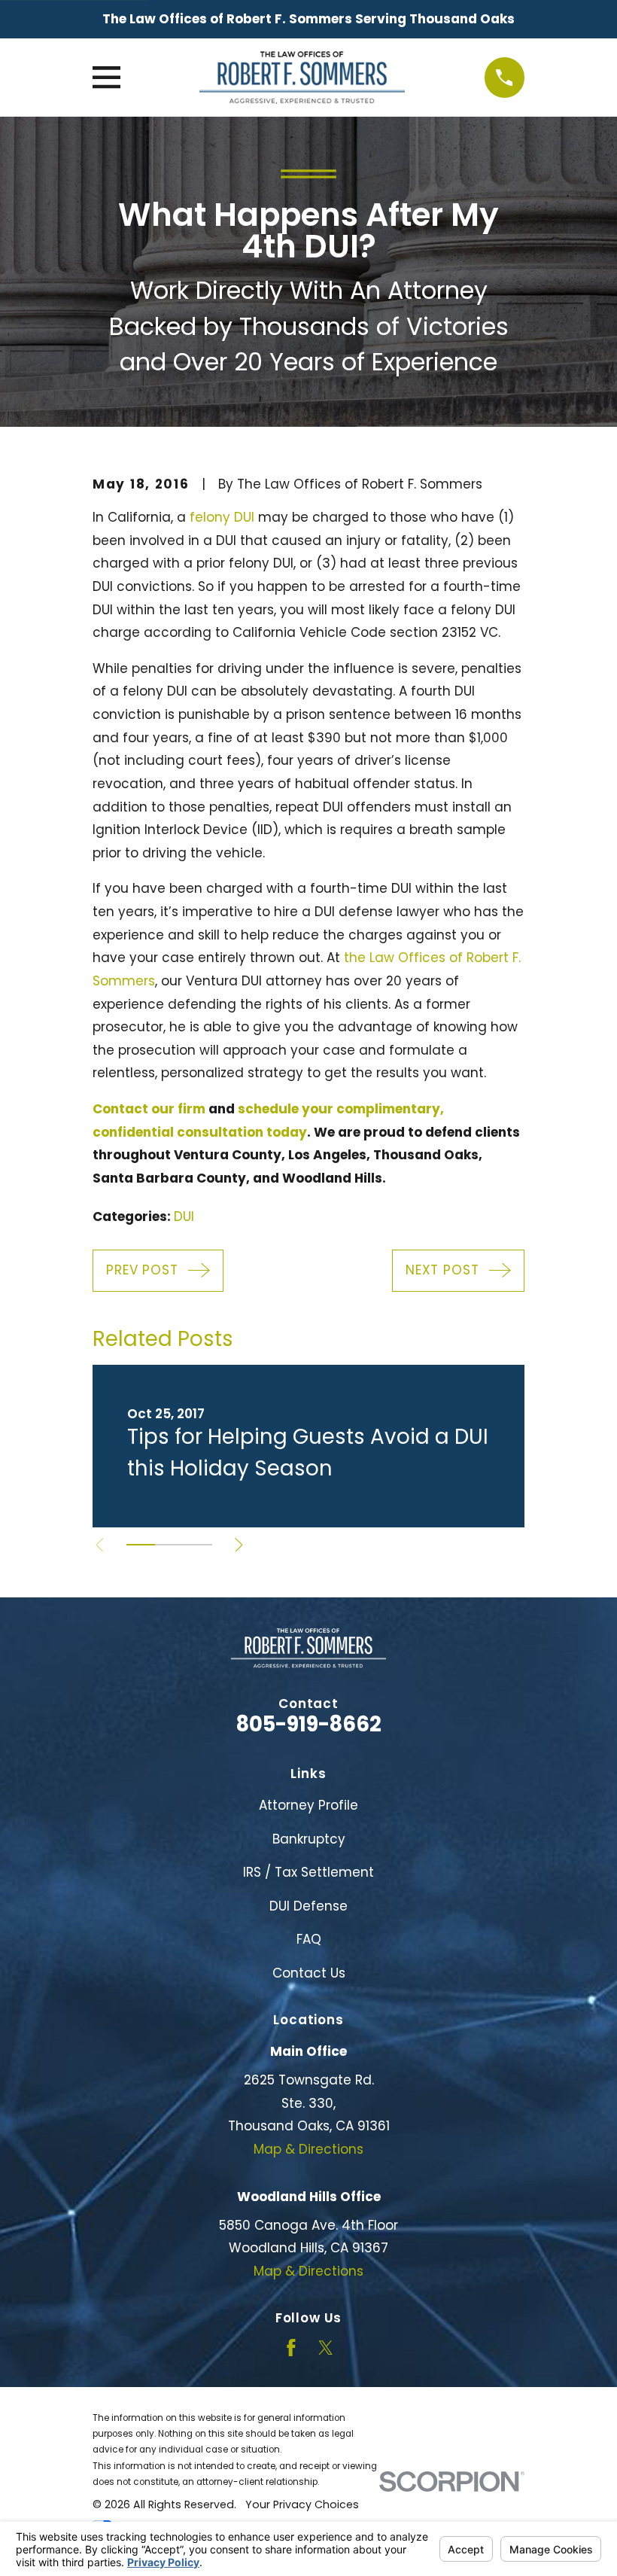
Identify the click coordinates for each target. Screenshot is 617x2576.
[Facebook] (291, 2348)
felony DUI (222, 517)
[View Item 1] (141, 1545)
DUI (184, 1216)
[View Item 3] (198, 1545)
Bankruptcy (309, 1839)
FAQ (309, 1939)
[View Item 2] (169, 1545)
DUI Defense (308, 1906)
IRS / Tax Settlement (308, 1872)
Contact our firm (149, 1109)
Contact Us (309, 1973)
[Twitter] (326, 2348)
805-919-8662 (309, 1724)
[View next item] (239, 1545)
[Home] (302, 78)
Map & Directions (308, 2149)
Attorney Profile (308, 1805)
